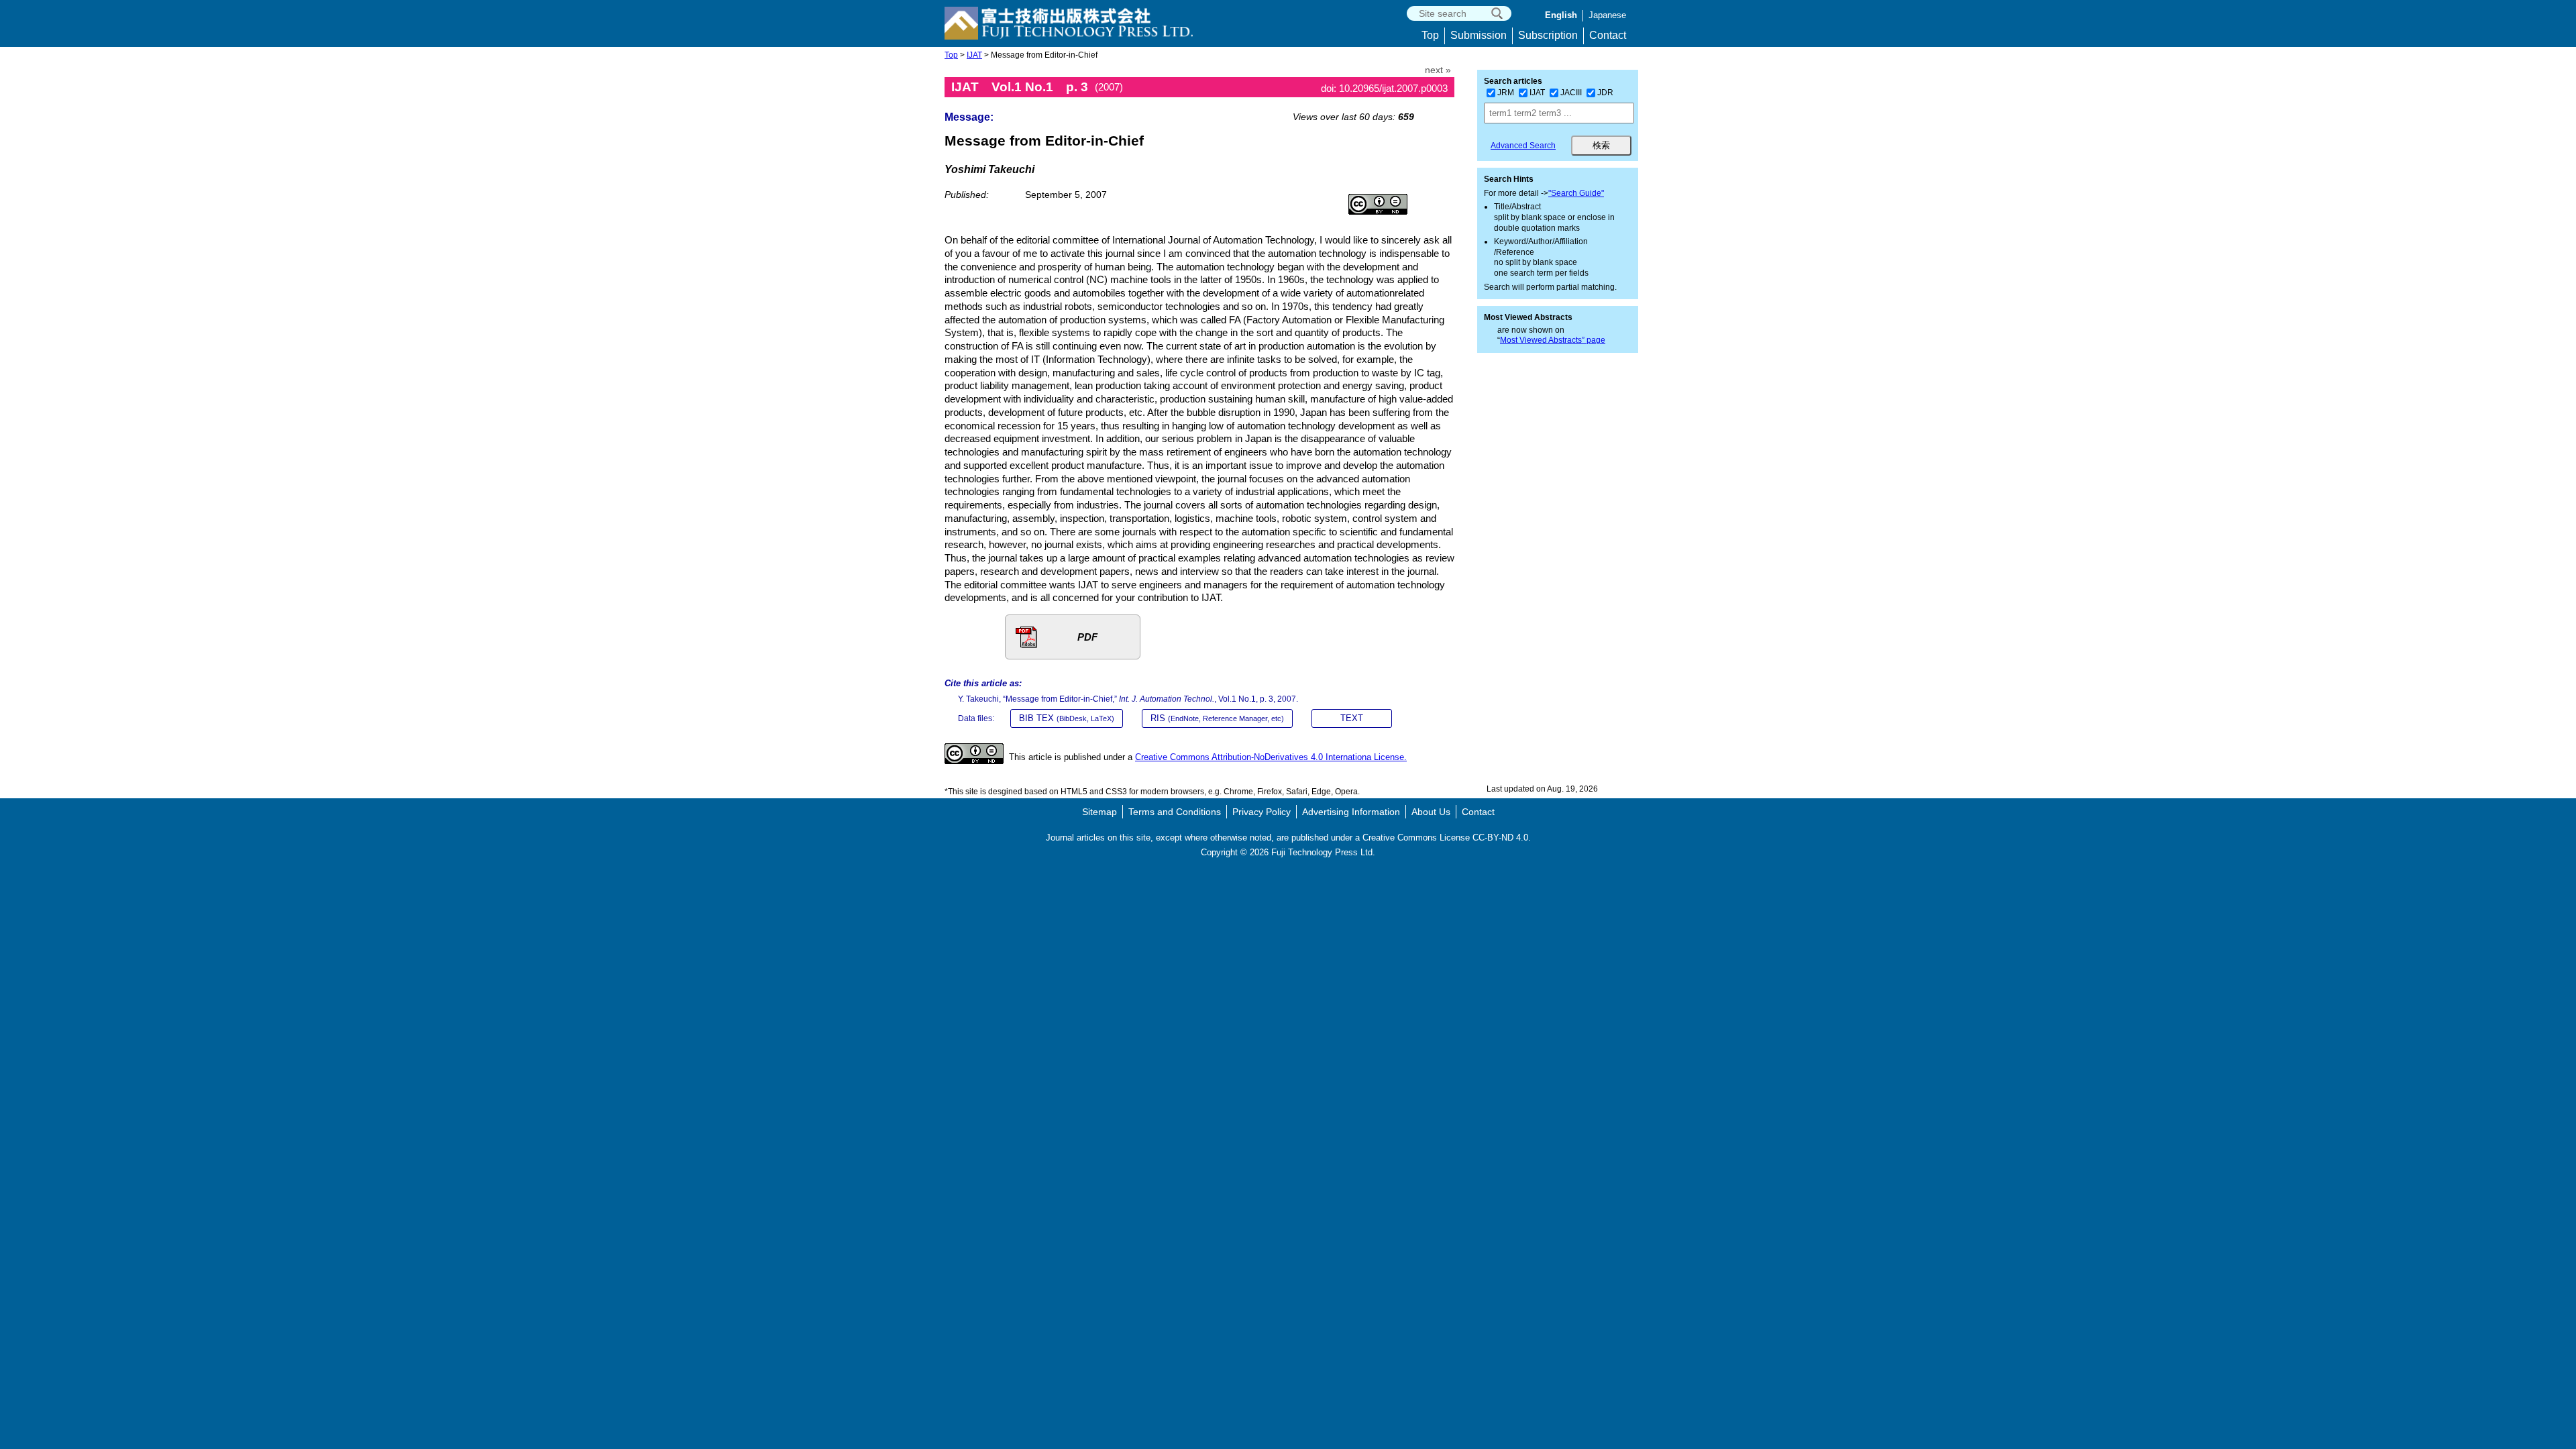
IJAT (974, 55)
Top (1430, 35)
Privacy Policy (1262, 812)
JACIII (1571, 93)
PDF (1087, 637)
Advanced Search (1523, 146)
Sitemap (1099, 812)
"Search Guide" (1576, 193)
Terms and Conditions (1175, 812)
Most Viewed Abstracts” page (1553, 340)
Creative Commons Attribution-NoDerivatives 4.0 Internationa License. (1271, 757)
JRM (1506, 93)
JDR (1605, 93)
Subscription (1548, 35)
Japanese (1607, 15)
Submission (1479, 35)
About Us (1431, 812)
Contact (1608, 35)
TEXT (1352, 718)
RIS (1217, 718)
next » (1438, 70)
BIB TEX (1067, 718)
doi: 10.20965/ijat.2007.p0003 (1384, 88)
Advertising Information (1351, 812)
